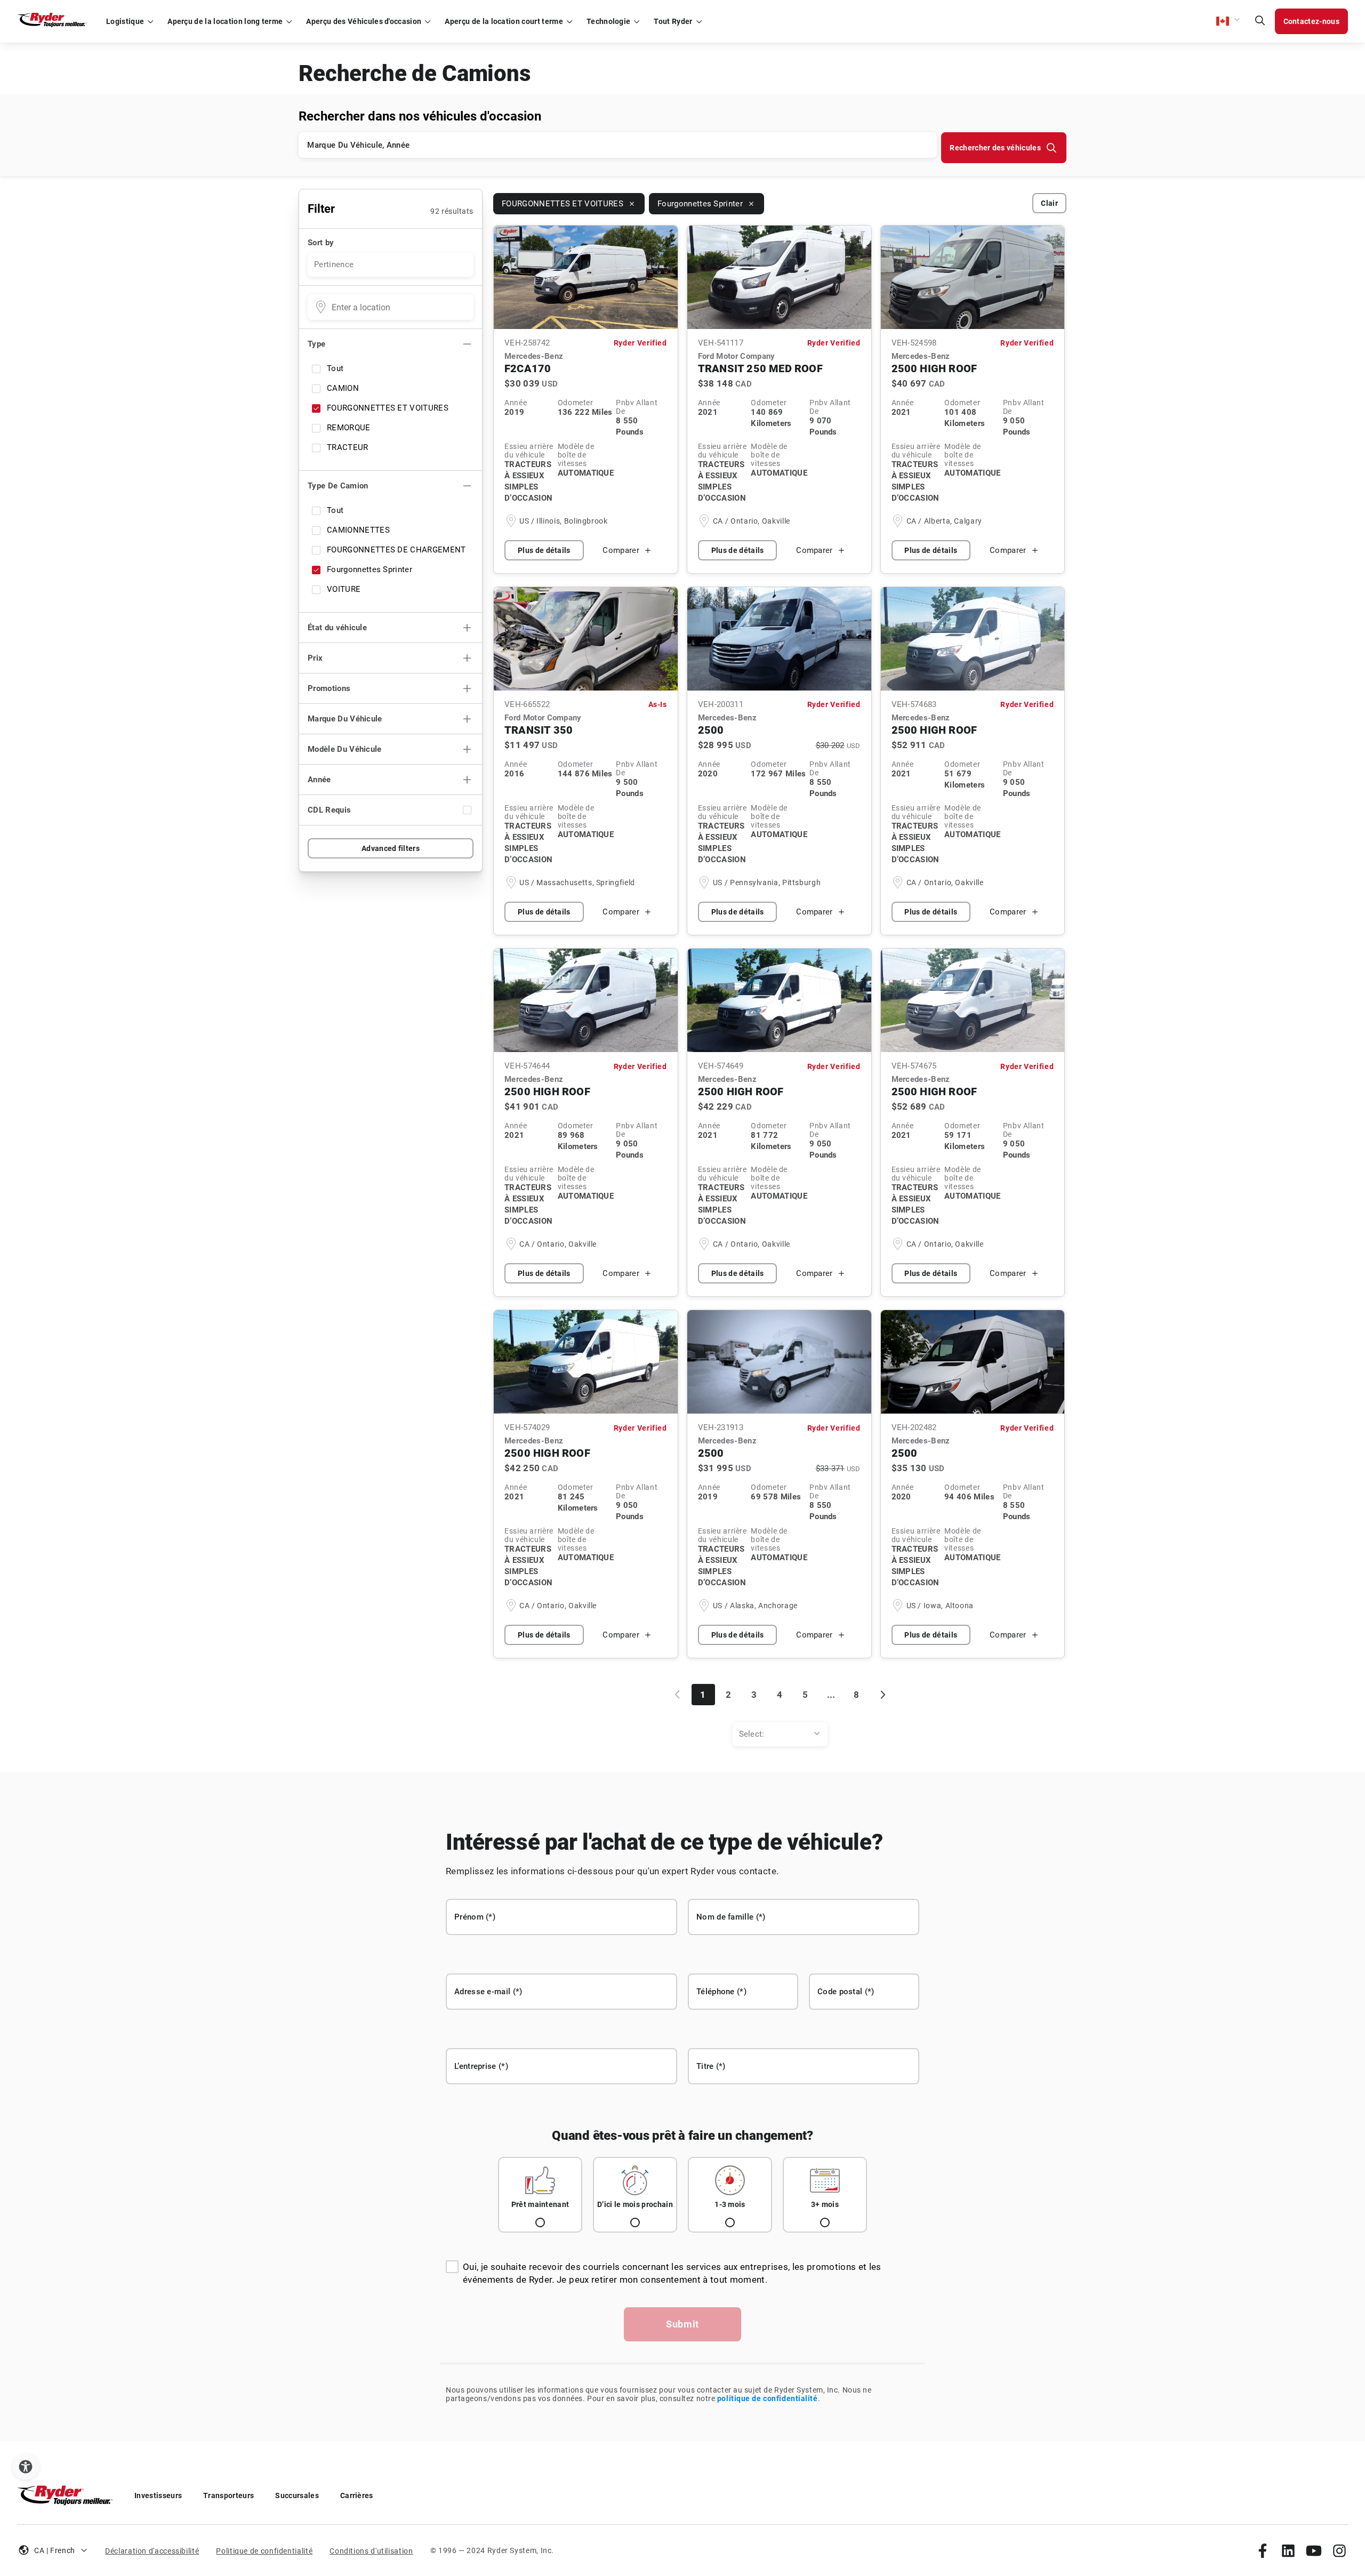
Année (319, 780)
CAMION (343, 388)
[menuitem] (780, 1734)
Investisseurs (158, 2495)
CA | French (55, 2550)
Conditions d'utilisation (371, 2551)
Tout (335, 368)
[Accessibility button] (26, 2467)
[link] (1263, 2550)
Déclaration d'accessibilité (152, 2551)
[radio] (540, 2195)
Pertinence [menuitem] (334, 264)
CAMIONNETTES (358, 530)
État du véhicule (337, 628)
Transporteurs (228, 2495)
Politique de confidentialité (264, 2551)
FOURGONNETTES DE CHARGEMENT (396, 550)
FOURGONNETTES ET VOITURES (388, 408)
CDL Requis (329, 810)
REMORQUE (349, 428)
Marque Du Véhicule (345, 719)
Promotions (329, 688)
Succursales (297, 2495)
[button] (1228, 21)
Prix (315, 658)
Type (316, 344)
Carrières (357, 2495)
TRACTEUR (348, 447)
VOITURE (344, 589)
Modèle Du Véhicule (345, 749)
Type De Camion (338, 486)
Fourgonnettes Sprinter (370, 569)
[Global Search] (1260, 21)
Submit (682, 2324)
